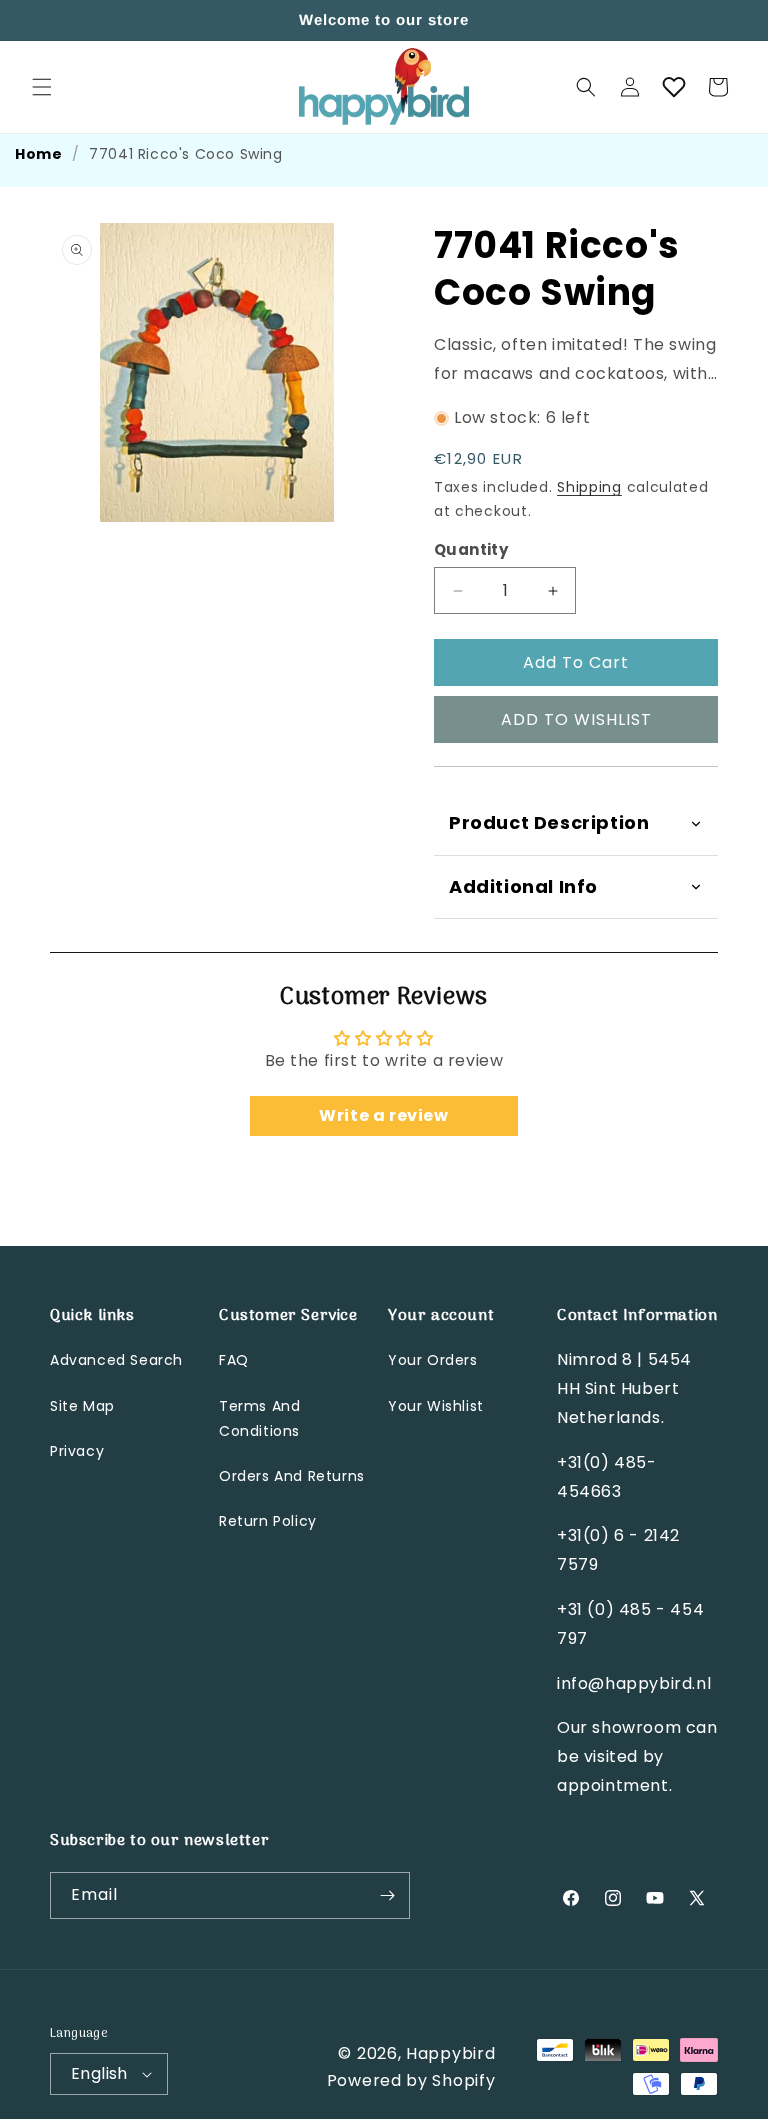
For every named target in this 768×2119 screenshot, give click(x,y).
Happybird (450, 2053)
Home (38, 154)
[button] (42, 87)
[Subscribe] (387, 1895)
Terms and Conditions (259, 1418)
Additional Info (523, 886)
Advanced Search (116, 1360)
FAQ (234, 1360)
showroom (636, 1727)
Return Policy (268, 1521)
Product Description (549, 822)
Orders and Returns (292, 1476)
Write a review (383, 1115)
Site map (82, 1406)
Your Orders (433, 1360)
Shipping (589, 487)
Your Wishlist (436, 1406)
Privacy (77, 1451)
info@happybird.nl (634, 1683)
